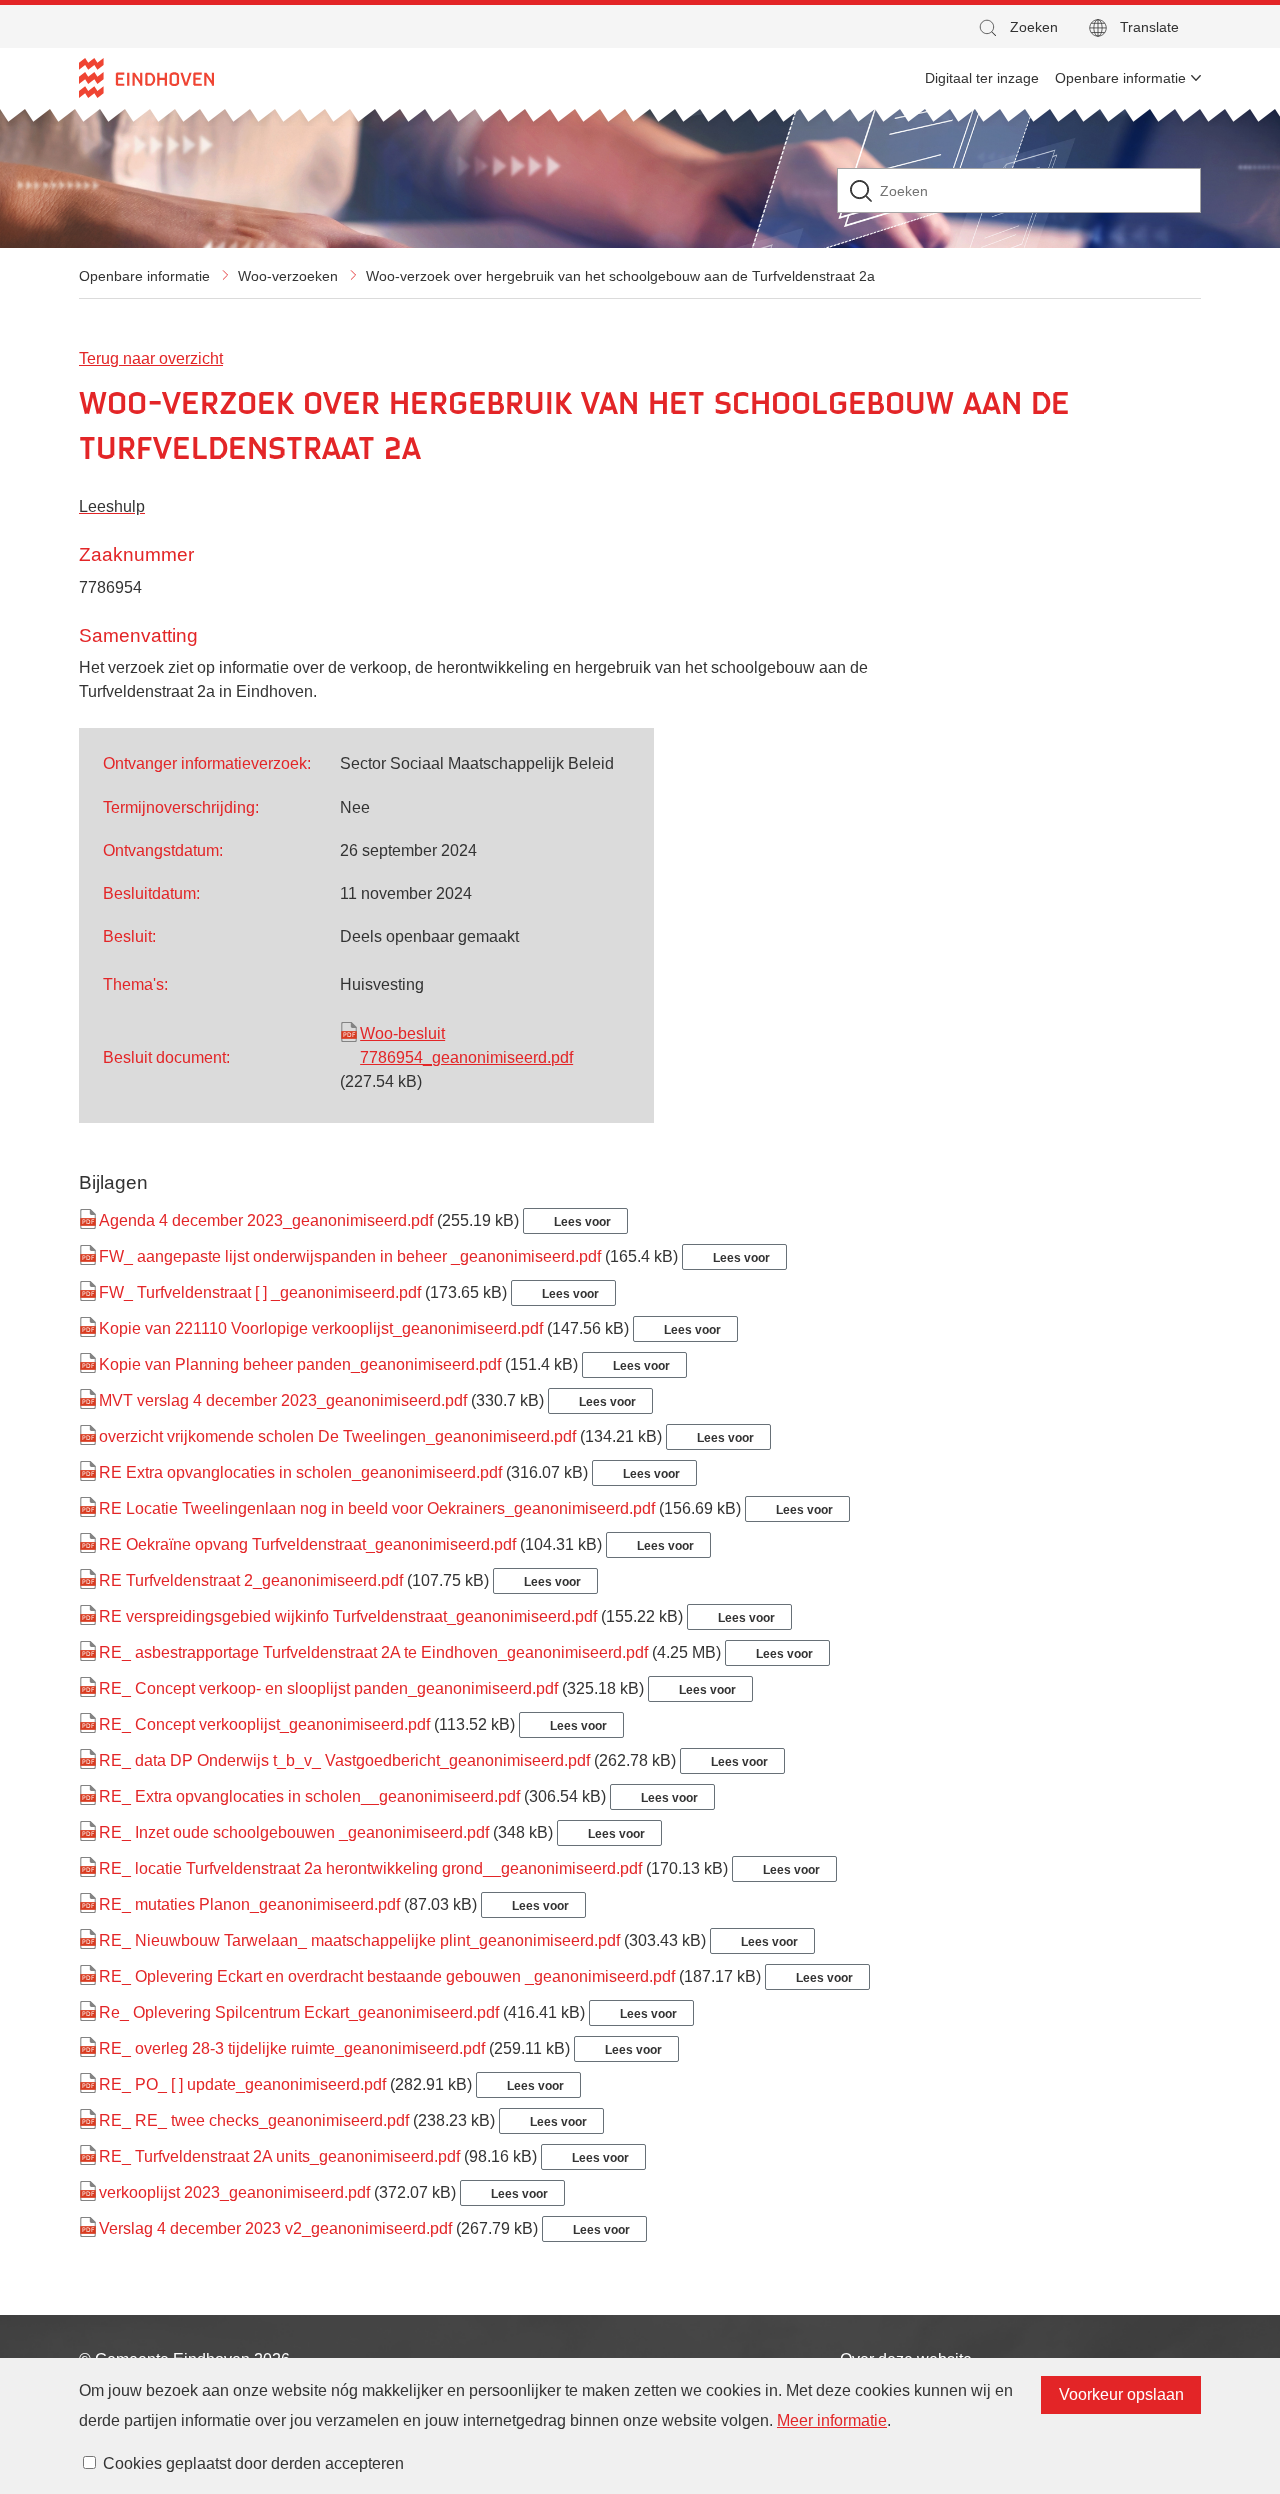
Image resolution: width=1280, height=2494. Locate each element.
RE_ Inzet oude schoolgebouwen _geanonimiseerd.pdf (294, 1832)
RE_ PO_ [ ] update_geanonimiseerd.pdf (242, 2084)
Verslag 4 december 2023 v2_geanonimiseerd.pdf (275, 2228)
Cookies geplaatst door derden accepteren (253, 2463)
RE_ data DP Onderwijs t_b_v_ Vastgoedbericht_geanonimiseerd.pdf (344, 1760)
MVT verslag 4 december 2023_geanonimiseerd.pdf (283, 1400)
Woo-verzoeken (288, 276)
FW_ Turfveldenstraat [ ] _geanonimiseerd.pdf (260, 1292)
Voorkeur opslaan (1121, 2394)
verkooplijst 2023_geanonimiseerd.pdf (234, 2192)
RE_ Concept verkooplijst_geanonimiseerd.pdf (264, 1724)
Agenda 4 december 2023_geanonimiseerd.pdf (266, 1220)
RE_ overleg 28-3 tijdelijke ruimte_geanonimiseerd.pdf (292, 2048)
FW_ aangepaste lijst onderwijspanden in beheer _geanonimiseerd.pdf (350, 1256)
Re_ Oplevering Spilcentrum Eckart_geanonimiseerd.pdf (299, 2012)
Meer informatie (832, 2420)
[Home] (146, 78)
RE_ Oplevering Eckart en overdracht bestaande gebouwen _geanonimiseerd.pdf (387, 1976)
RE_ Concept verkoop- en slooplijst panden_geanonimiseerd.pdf (328, 1688)
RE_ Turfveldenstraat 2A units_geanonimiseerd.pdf (279, 2156)
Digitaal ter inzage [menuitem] (982, 78)
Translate (1149, 27)
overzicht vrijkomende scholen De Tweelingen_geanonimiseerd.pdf (337, 1436)
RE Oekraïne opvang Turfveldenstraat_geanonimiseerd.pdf (307, 1544)
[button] (1017, 27)
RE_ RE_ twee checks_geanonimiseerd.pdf (254, 2120)
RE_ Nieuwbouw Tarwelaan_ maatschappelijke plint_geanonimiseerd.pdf (359, 1940)
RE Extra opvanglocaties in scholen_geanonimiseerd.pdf (300, 1472)
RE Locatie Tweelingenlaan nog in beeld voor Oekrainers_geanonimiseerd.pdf (377, 1508)
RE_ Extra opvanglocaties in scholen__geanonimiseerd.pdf (309, 1796)
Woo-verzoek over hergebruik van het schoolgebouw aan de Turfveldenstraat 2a (620, 276)
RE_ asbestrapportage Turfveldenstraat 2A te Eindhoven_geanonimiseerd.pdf (373, 1652)
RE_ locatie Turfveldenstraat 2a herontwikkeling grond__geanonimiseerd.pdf (370, 1868)
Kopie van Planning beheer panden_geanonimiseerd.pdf (300, 1364)
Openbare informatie (144, 276)
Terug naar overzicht (151, 358)
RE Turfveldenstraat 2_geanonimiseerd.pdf (251, 1580)
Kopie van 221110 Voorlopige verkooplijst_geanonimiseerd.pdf (321, 1328)
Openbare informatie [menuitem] (1120, 78)
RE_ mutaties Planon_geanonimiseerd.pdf (249, 1904)
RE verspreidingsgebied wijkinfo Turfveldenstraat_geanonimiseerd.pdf (348, 1616)
